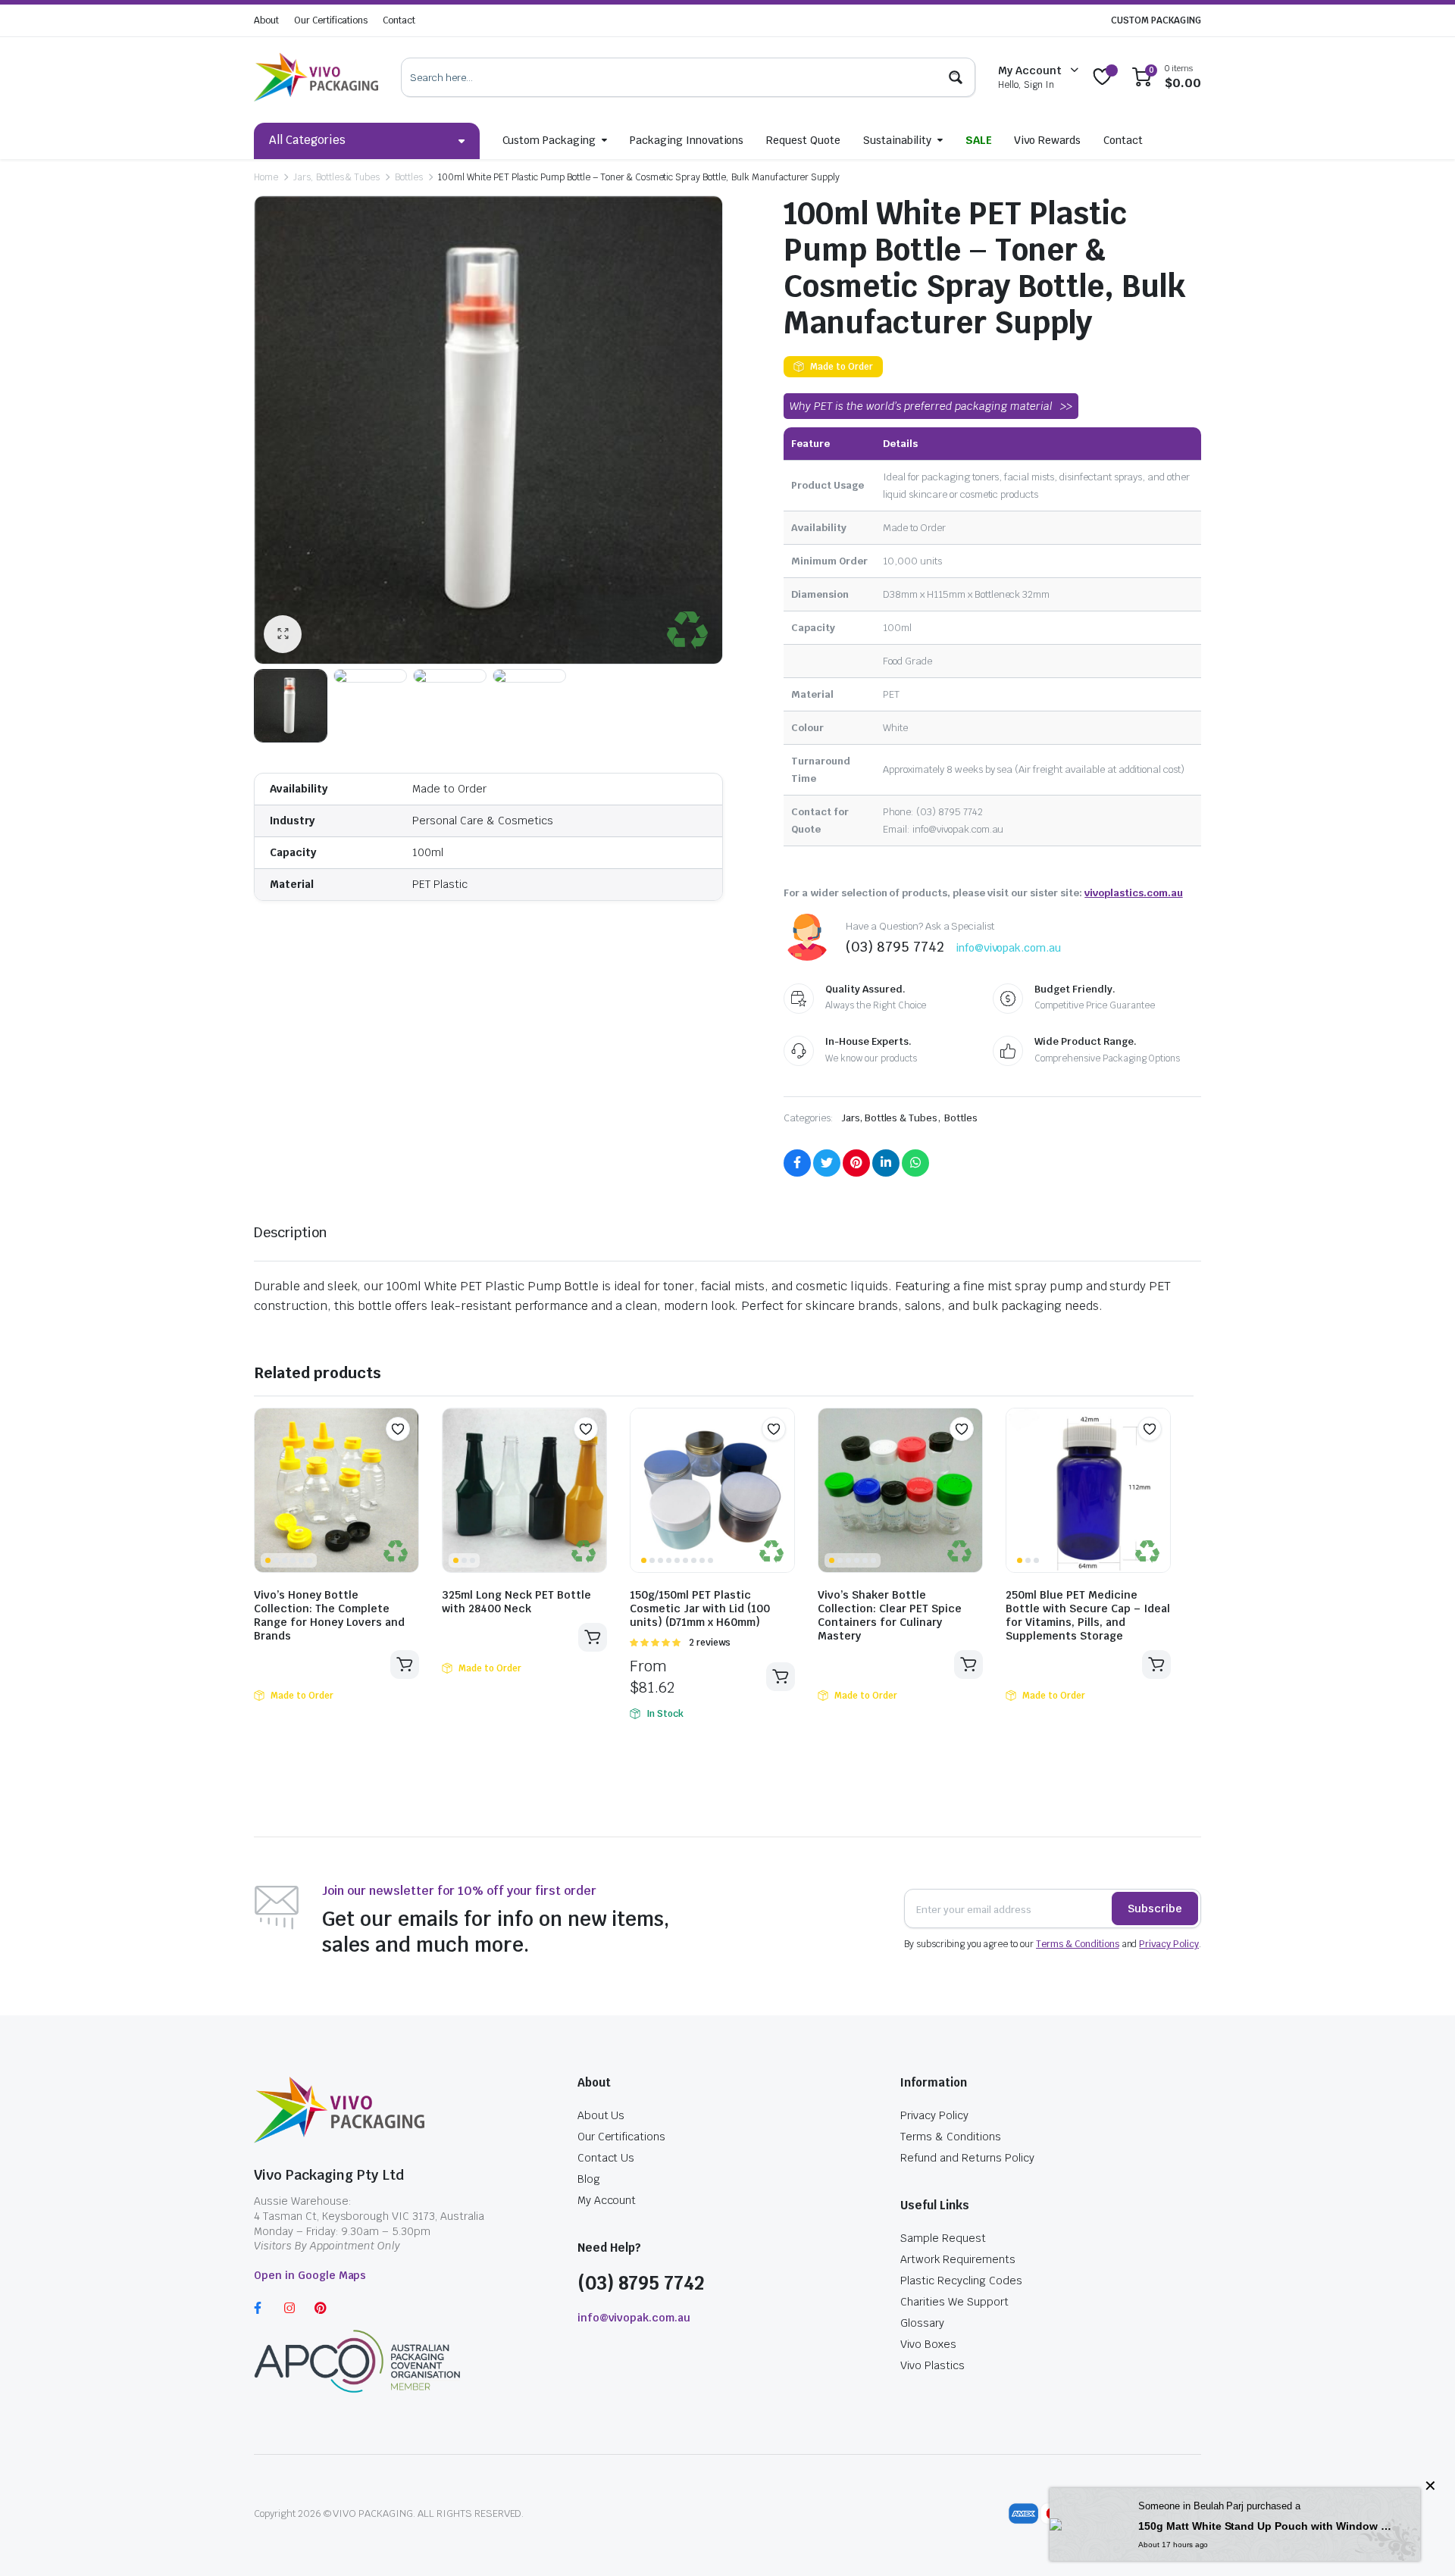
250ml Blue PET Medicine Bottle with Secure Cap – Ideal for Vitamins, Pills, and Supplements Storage (1088, 1615)
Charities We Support (954, 2302)
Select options (781, 1677)
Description (291, 1232)
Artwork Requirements (957, 2259)
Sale (979, 140)
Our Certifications (331, 20)
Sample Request (943, 2238)
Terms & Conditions (1077, 1944)
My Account (607, 2200)
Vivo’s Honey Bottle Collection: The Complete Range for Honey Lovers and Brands (329, 1615)
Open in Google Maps (310, 2275)
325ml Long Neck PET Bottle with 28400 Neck (516, 1602)
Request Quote (803, 140)
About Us (601, 2115)
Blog (589, 2179)
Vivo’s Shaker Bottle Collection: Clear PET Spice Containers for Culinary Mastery (890, 1615)
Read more (405, 1665)
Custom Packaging (549, 140)
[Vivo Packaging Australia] (316, 77)
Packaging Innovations (687, 140)
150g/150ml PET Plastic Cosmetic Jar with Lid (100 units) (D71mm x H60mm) (700, 1608)
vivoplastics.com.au (1133, 893)
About (266, 20)
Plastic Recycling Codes (961, 2281)
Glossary (922, 2323)
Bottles (409, 177)
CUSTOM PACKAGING (1156, 20)
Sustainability (897, 140)
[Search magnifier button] (956, 77)
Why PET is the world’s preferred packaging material (921, 406)
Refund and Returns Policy (967, 2158)
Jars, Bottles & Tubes (336, 177)
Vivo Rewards (1047, 140)
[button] (398, 1429)
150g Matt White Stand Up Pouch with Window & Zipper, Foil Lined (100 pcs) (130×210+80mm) (1268, 2526)
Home (266, 177)
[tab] (291, 1232)
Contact (399, 20)
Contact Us (606, 2158)
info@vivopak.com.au (1008, 948)
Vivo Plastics (932, 2365)
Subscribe (1155, 1909)
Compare (405, 1458)
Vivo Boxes (928, 2344)
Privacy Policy (1169, 1944)
